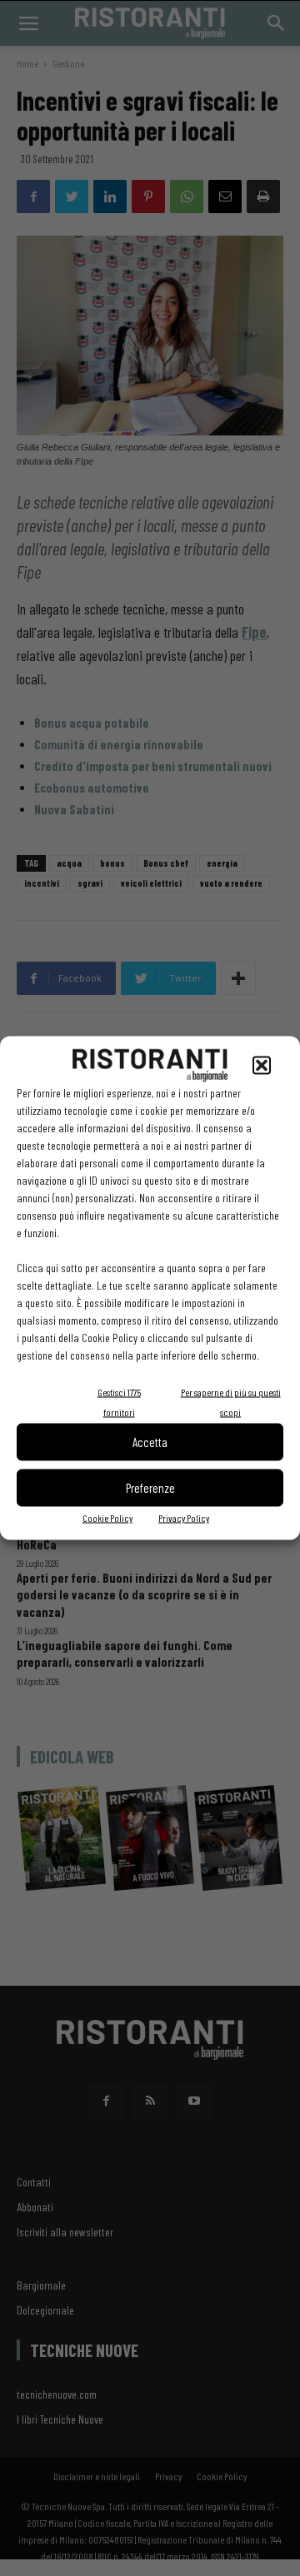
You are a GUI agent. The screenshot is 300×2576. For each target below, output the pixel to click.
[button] (262, 1065)
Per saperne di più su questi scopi (231, 1401)
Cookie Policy (107, 1517)
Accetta (150, 1442)
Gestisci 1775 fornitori (119, 1401)
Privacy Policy (184, 1517)
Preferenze (150, 1488)
